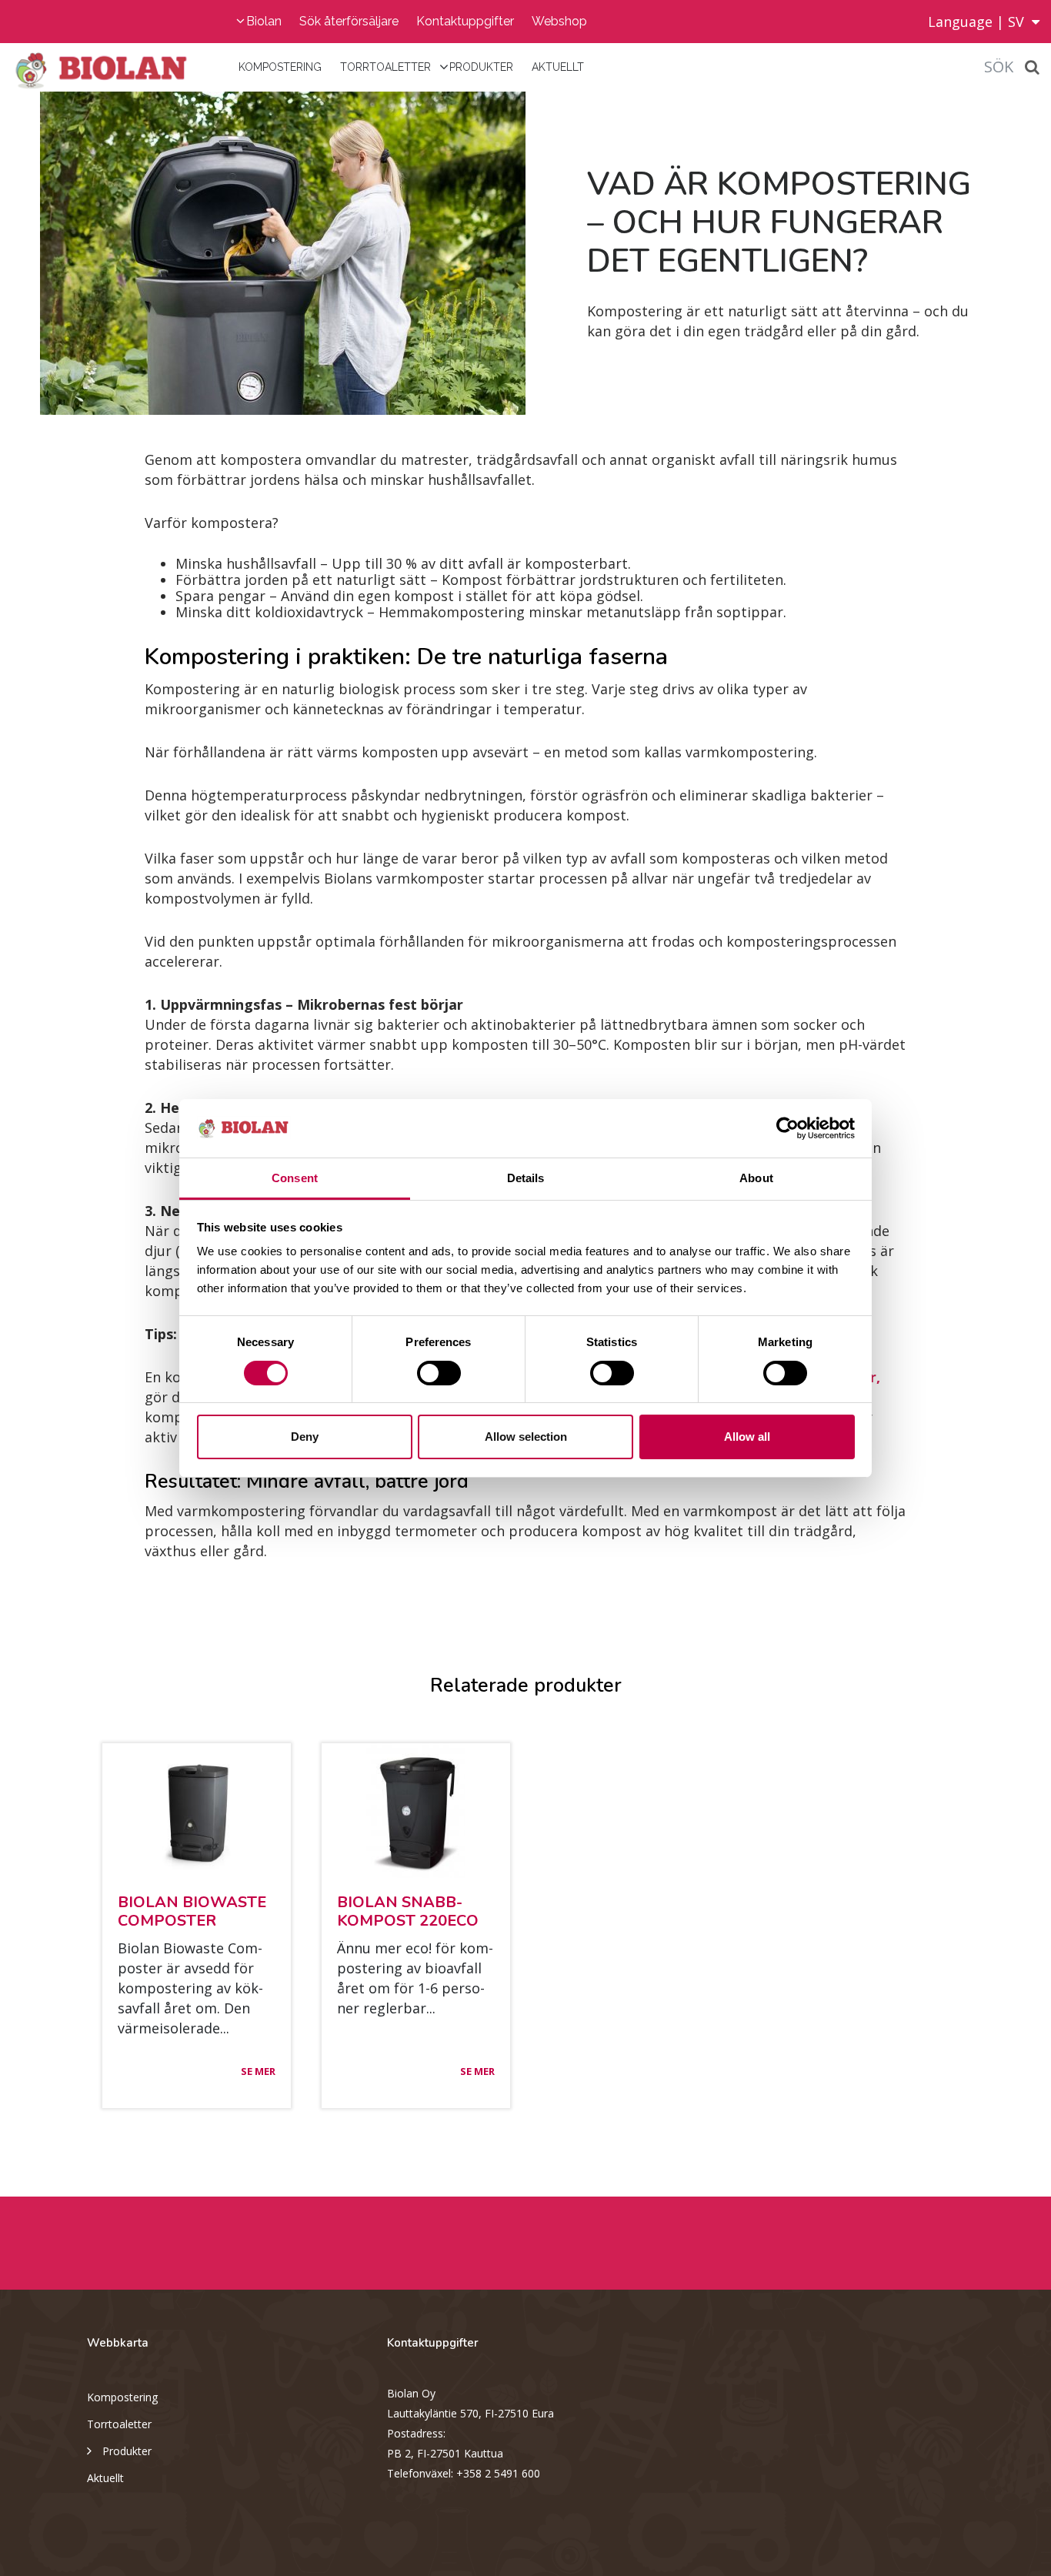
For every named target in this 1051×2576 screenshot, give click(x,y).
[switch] (439, 1373)
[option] (263, 253)
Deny (305, 1437)
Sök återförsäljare (349, 21)
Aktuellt (558, 67)
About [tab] (756, 1178)
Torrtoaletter (385, 67)
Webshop (559, 21)
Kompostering (280, 67)
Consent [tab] (295, 1178)
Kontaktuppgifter (465, 21)
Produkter (481, 67)
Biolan (264, 21)
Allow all (747, 1437)
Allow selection (526, 1437)
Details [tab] (526, 1178)
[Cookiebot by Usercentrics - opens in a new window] (787, 1128)
